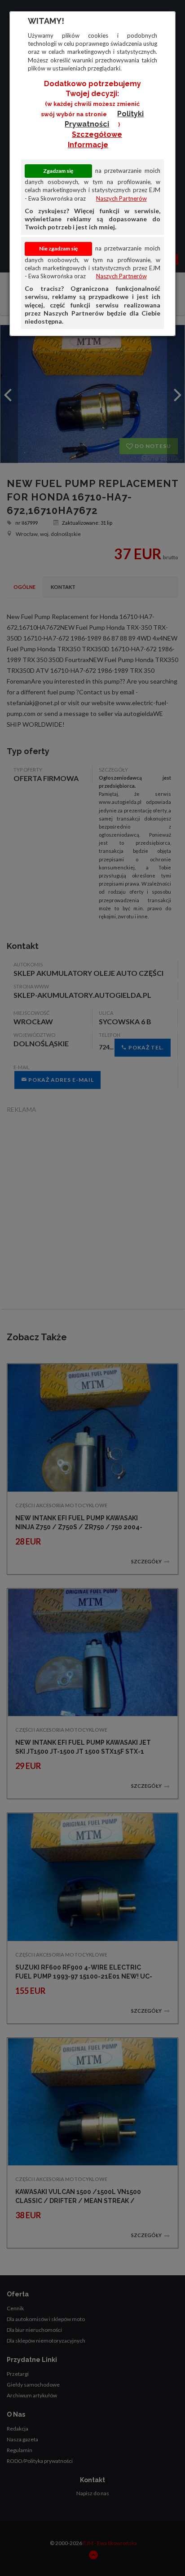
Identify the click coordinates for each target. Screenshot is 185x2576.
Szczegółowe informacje (95, 140)
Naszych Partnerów (121, 198)
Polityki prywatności (104, 119)
